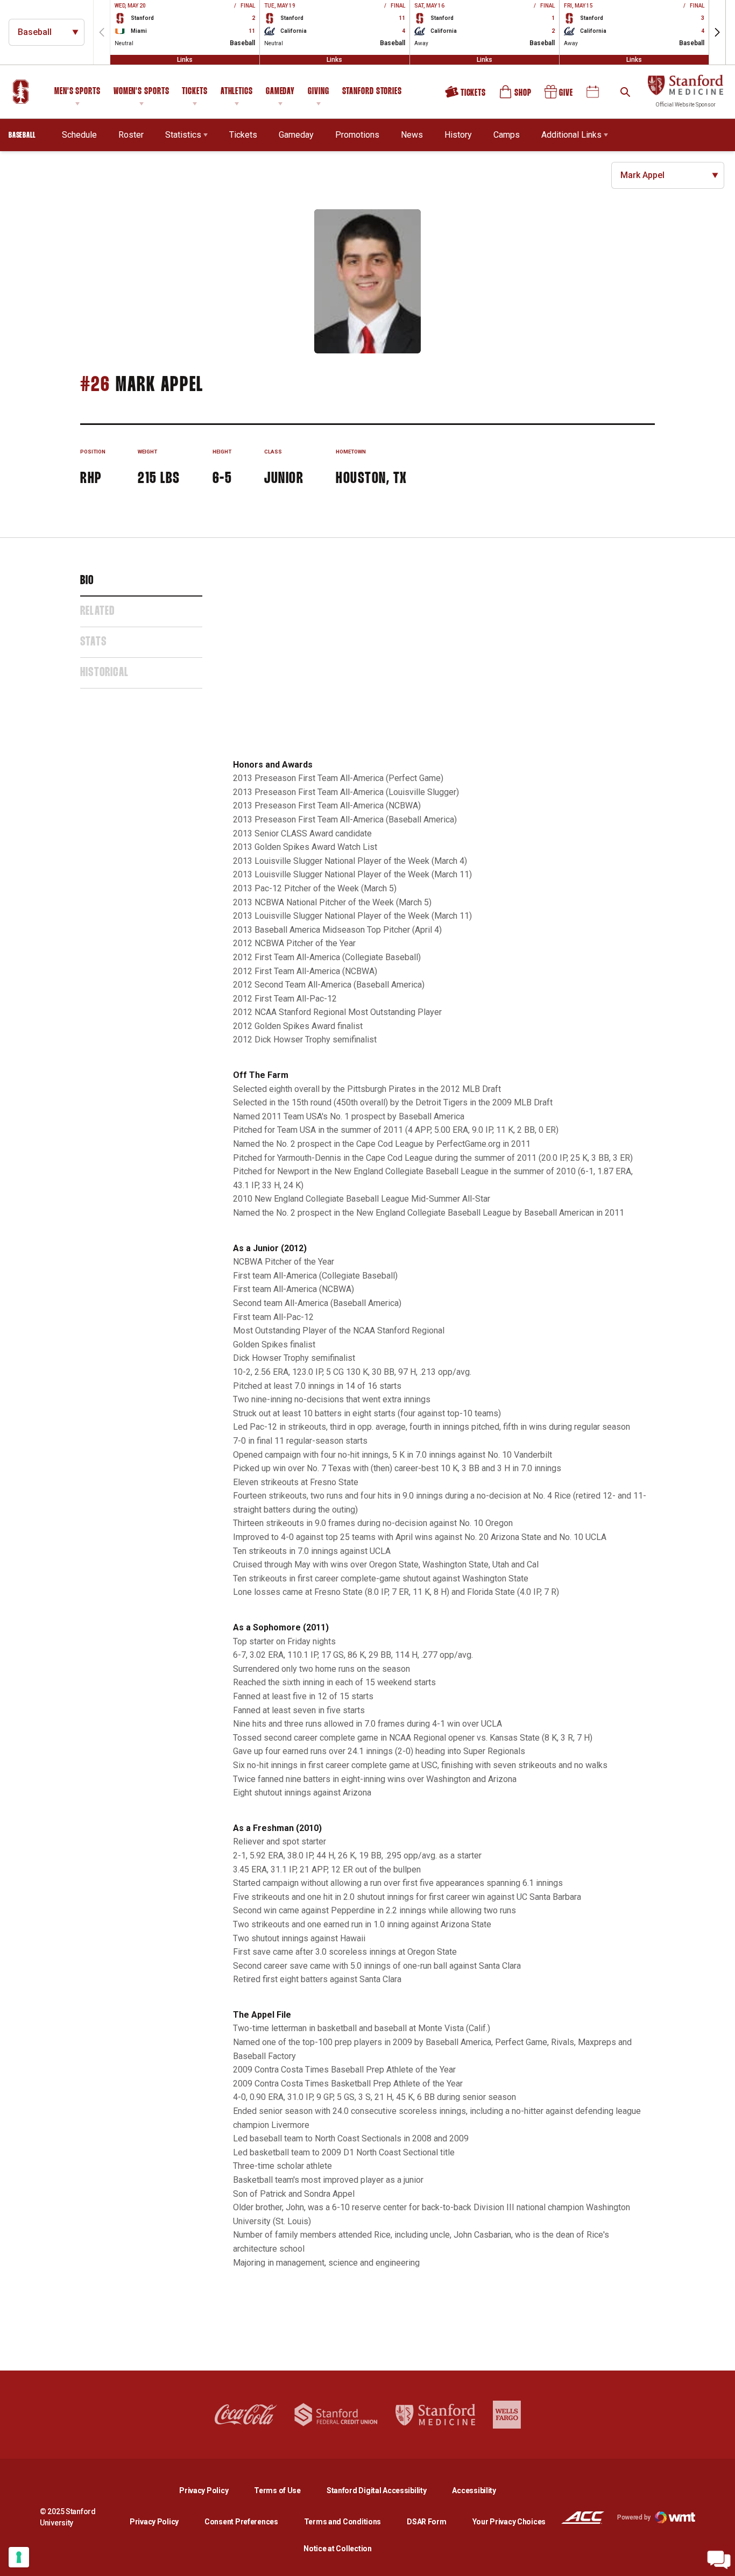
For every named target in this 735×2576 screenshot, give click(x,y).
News (412, 135)
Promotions (357, 135)
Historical (104, 673)
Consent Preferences (241, 2522)
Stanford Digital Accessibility (385, 2490)
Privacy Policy (212, 2490)
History (458, 135)
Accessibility (474, 2490)
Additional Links (571, 135)
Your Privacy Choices (509, 2522)
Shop (516, 96)
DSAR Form (426, 2522)
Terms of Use (277, 2490)
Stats (93, 642)
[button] (717, 32)
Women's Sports (142, 92)
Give (560, 96)
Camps (507, 134)
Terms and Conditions (342, 2522)
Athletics (237, 92)
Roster (131, 135)
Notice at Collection (337, 2549)
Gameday (280, 92)
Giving (318, 92)
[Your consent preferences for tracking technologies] (19, 2557)
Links (185, 60)
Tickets (195, 92)
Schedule (79, 135)
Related (97, 612)
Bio (87, 581)
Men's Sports (77, 92)
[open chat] (719, 2560)
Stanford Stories (372, 93)
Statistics (183, 135)
